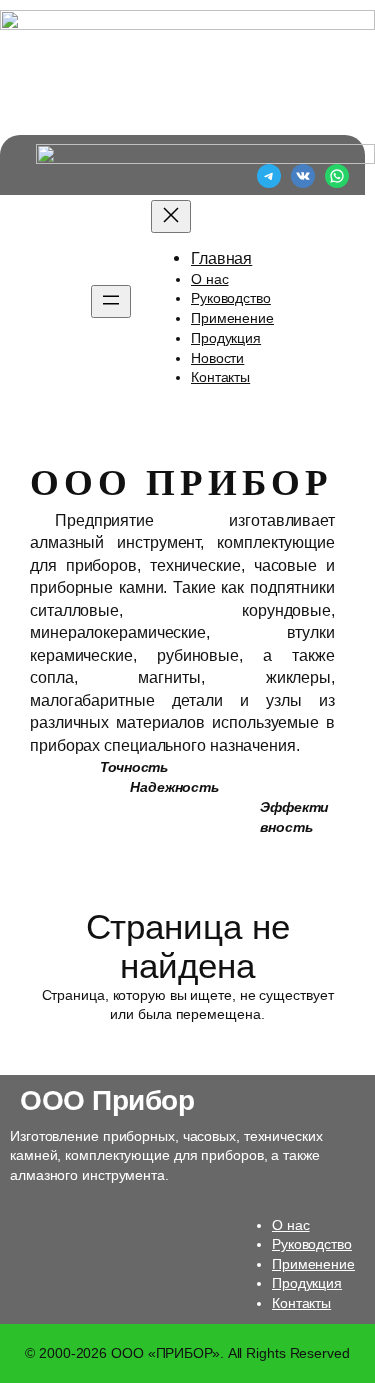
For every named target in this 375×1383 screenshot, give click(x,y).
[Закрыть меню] (171, 216)
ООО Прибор (107, 1100)
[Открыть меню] (111, 301)
